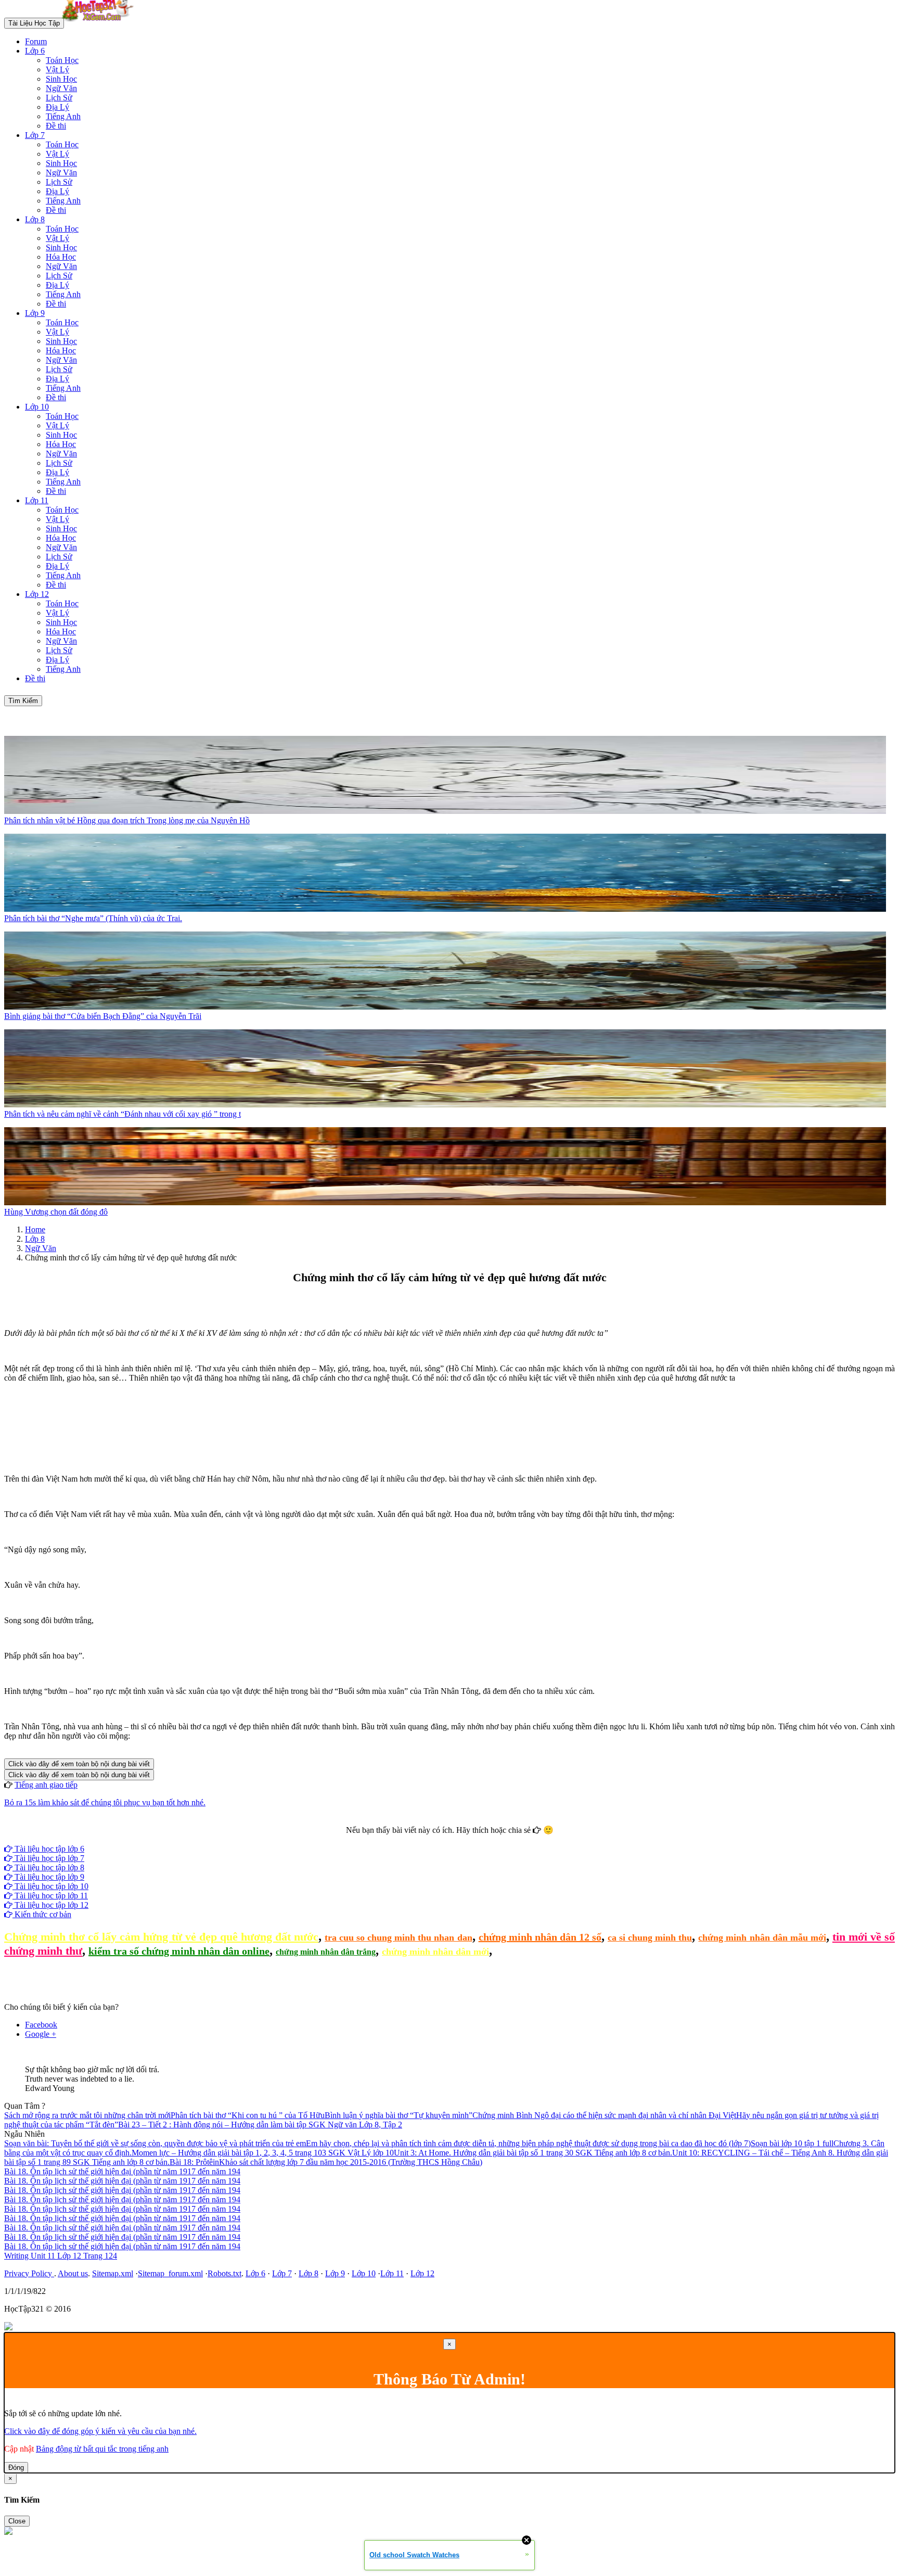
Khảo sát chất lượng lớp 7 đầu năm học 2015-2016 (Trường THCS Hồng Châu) (351, 2162)
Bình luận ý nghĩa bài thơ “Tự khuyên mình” (399, 2115)
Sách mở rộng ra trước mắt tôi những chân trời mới (87, 2115)
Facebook (421, 1839)
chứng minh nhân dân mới (435, 1952)
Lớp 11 (37, 500)
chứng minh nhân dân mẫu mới (762, 1937)
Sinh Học (61, 79)
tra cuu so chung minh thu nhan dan (399, 1937)
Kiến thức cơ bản (42, 1914)
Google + (41, 2034)
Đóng (16, 2467)
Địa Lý (57, 107)
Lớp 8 (35, 219)
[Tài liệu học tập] (100, 23)
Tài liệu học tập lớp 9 (48, 1877)
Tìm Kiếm (23, 701)
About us (73, 2273)
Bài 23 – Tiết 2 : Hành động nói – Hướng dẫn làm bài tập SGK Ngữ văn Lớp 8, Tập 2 (260, 2125)
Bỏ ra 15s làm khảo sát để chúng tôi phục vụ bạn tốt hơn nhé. (105, 1802)
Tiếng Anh (63, 116)
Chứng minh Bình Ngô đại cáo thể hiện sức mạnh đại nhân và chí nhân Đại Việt (604, 2115)
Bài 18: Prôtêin (194, 2162)
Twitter (483, 1839)
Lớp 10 (37, 407)
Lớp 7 (35, 135)
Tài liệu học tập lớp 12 (50, 1905)
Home (35, 1229)
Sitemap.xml (113, 2273)
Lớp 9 (35, 313)
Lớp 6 (35, 51)
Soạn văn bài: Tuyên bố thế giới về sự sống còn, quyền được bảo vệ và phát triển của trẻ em (155, 2143)
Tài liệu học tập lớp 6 (48, 1849)
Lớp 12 (37, 594)
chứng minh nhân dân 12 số (540, 1937)
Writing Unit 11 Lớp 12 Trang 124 (61, 2256)
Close (17, 2521)
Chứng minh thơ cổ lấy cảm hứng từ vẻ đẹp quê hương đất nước (161, 1937)
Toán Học (62, 60)
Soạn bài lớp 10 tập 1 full (792, 2143)
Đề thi (56, 126)
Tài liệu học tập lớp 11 (50, 1896)
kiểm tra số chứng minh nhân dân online (179, 1951)
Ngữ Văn (61, 88)
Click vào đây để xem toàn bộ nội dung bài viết (79, 1764)
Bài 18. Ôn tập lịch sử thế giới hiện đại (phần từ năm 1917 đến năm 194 (122, 2171)
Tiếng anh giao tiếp (46, 1785)
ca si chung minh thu (650, 1937)
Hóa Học (61, 257)
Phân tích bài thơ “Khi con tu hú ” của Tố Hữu (248, 2115)
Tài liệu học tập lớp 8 (48, 1867)
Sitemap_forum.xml (170, 2273)
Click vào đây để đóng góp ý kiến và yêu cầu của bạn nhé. (100, 2431)
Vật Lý (57, 69)
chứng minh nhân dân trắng (326, 1952)
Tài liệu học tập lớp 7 (48, 1858)
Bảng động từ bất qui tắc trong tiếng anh (102, 2449)
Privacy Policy (29, 2273)
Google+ (454, 1839)
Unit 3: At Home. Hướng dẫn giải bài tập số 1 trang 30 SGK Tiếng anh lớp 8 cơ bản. (533, 2153)
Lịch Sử (59, 98)
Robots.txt (224, 2273)
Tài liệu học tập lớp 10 (50, 1886)
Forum (36, 41)
